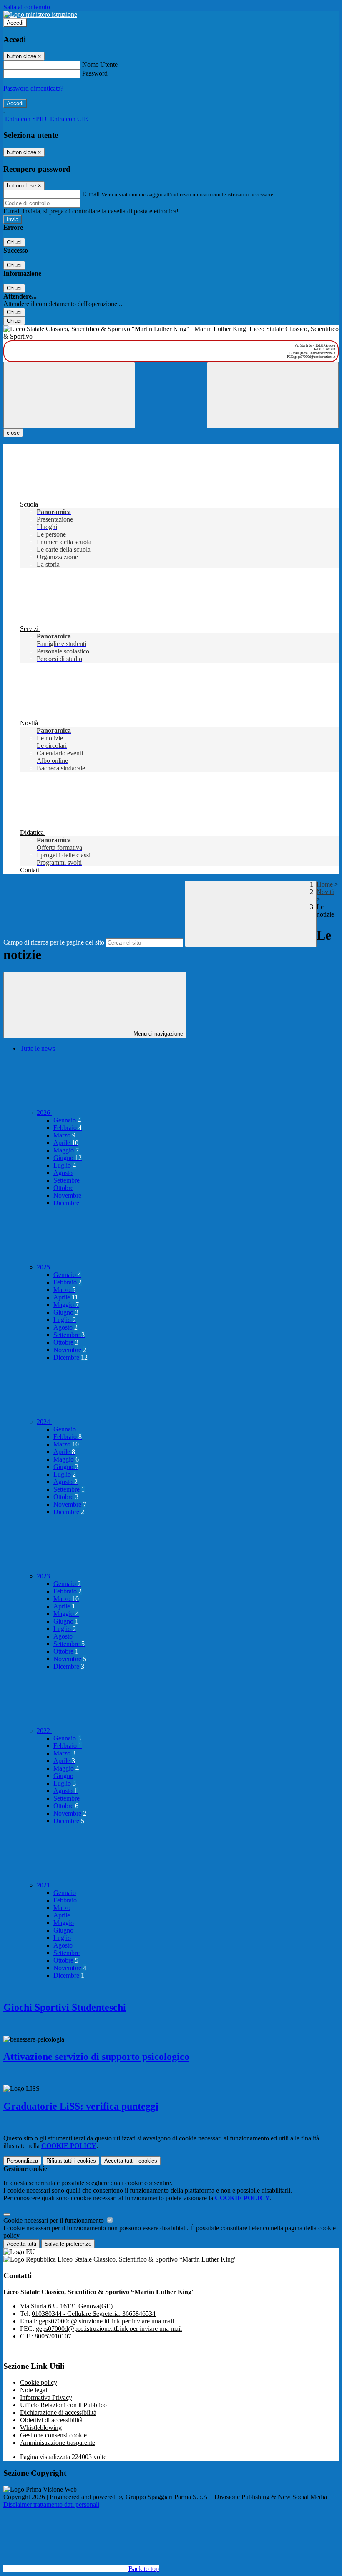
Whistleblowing (41, 2428)
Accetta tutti (131, 2161)
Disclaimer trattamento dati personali (51, 2504)
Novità (326, 892)
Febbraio (68, 1128)
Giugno (68, 1158)
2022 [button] (44, 1731)
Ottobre (63, 1188)
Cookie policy (39, 2382)
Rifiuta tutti (71, 2161)
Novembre (67, 1195)
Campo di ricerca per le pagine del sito (54, 942)
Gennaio (67, 1120)
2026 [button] (44, 1113)
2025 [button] (44, 1267)
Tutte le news (38, 1048)
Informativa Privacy (46, 2397)
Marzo (64, 1135)
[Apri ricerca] (273, 395)
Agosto (63, 1173)
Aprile (66, 1143)
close (13, 433)
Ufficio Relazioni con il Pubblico (63, 2405)
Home (325, 884)
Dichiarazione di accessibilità (58, 2413)
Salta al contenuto (27, 7)
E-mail (91, 194)
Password (95, 73)
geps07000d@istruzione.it (106, 2321)
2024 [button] (44, 1422)
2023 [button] (44, 1576)
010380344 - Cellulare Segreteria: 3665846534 (94, 2314)
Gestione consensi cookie (53, 2435)
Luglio (65, 1165)
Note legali (34, 2390)
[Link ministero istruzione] (40, 14)
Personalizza (22, 2161)
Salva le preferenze (68, 2244)
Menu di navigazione (157, 1034)
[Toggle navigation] (69, 395)
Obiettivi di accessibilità (51, 2420)
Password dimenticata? (33, 88)
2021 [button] (44, 1885)
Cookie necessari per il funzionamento (54, 2220)
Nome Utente (100, 65)
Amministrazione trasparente (58, 2443)
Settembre (67, 1180)
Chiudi (14, 242)
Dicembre (66, 1203)
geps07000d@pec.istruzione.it (109, 2329)
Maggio (66, 1150)
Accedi (15, 23)
